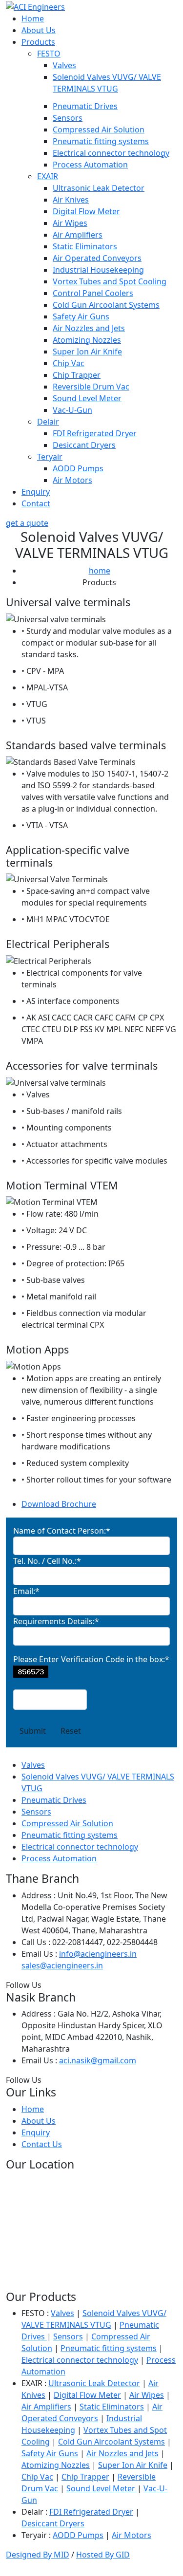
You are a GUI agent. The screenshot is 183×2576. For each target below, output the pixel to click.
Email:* (26, 1591)
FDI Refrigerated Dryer (95, 433)
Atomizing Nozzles (87, 340)
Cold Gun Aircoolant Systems (106, 305)
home (100, 571)
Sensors (68, 118)
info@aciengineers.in (98, 1954)
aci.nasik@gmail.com (98, 2060)
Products (38, 42)
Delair (48, 422)
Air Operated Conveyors (97, 258)
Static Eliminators (85, 246)
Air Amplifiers (78, 235)
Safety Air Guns (81, 316)
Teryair (50, 457)
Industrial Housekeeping (98, 270)
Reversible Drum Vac (91, 387)
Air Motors (72, 480)
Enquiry (36, 492)
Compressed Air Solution (99, 130)
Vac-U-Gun (72, 410)
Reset (71, 1731)
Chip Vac (69, 363)
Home (33, 19)
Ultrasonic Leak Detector (99, 188)
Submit (33, 1731)
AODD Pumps (78, 468)
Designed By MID (38, 2555)
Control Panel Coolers (93, 293)
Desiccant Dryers (84, 445)
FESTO (49, 54)
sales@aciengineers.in (62, 1965)
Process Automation (90, 165)
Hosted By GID (103, 2555)
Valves (64, 65)
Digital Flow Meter (86, 211)
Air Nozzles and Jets (89, 328)
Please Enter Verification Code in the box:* (91, 1659)
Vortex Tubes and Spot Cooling (110, 281)
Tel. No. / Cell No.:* (47, 1561)
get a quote (27, 523)
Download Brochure (59, 1504)
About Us (39, 30)
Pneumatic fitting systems (101, 141)
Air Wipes (70, 223)
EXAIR (48, 176)
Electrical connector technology (111, 153)
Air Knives (71, 200)
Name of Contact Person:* (62, 1531)
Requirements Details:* (56, 1621)
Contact (36, 503)
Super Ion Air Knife (87, 352)
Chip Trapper (77, 375)
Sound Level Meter (87, 398)
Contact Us (42, 2144)
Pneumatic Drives (85, 106)
